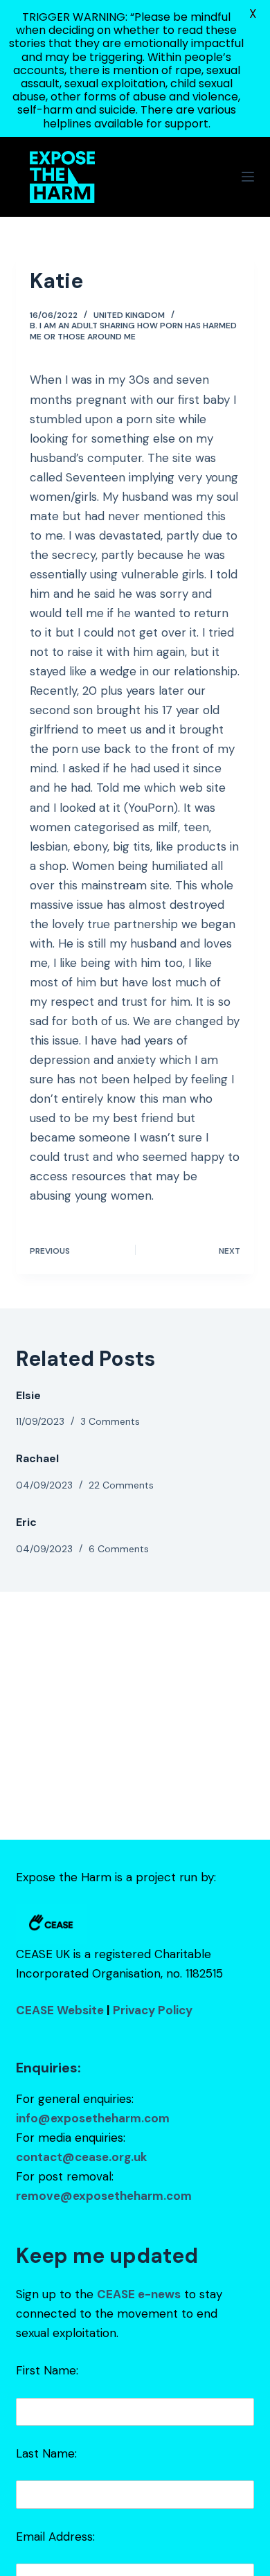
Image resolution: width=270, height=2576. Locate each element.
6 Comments (119, 1549)
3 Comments (110, 1421)
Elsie (28, 1395)
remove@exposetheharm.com (104, 2196)
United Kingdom (129, 315)
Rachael (37, 1458)
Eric (26, 1522)
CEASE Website (60, 2010)
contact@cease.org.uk (81, 2157)
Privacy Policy (153, 2010)
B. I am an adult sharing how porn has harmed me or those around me (133, 331)
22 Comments (121, 1485)
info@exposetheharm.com (93, 2118)
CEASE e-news (139, 2294)
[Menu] (248, 177)
